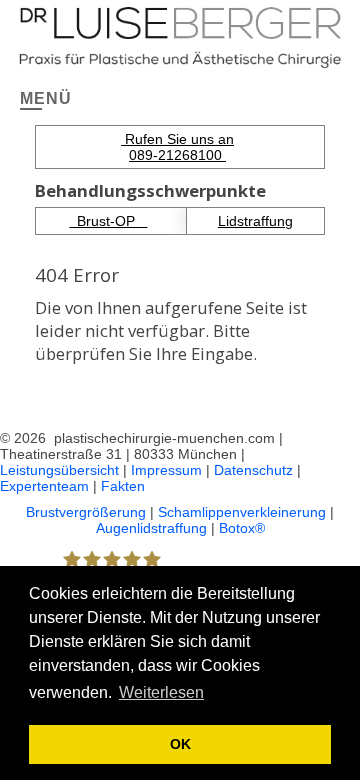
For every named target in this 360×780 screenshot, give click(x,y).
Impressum (166, 470)
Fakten (123, 486)
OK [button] (180, 744)
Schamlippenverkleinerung (242, 512)
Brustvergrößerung (86, 512)
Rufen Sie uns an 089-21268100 (177, 147)
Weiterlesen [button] (161, 692)
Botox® (242, 528)
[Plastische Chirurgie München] (180, 35)
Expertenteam (44, 486)
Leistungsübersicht (59, 470)
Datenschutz (253, 470)
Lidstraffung (255, 221)
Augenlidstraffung (151, 528)
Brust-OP (108, 221)
